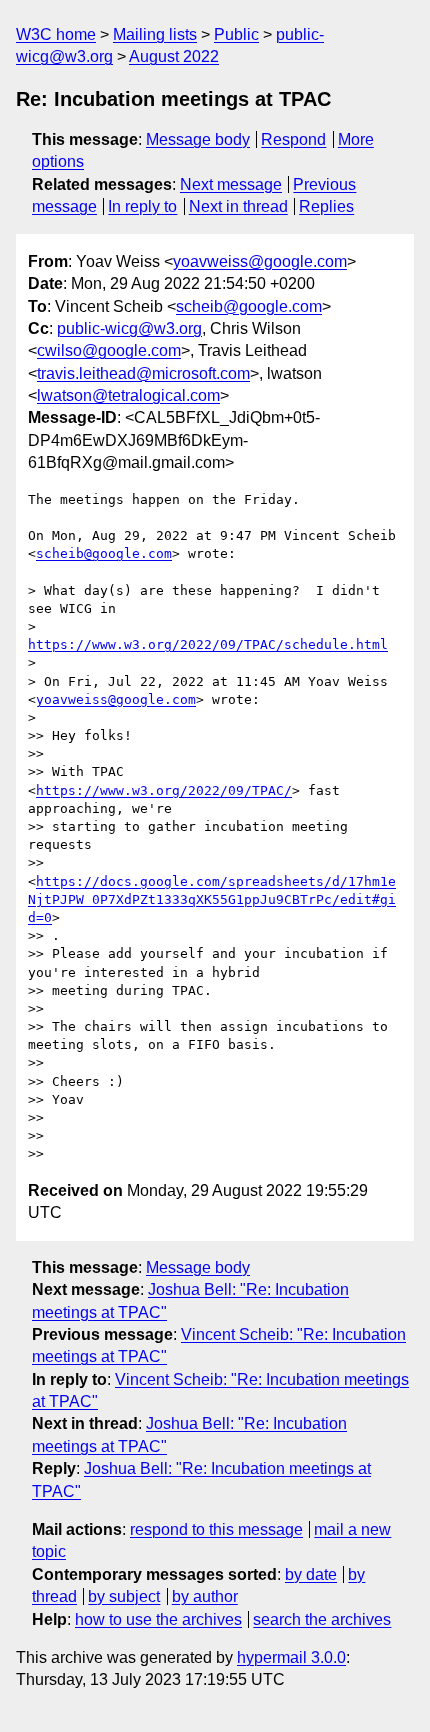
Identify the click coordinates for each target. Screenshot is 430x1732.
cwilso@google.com (109, 350)
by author (205, 1596)
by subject (124, 1596)
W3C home (56, 34)
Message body (198, 139)
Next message (231, 184)
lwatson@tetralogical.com (128, 395)
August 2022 (174, 56)
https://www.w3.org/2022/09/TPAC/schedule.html (208, 644)
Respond (293, 139)
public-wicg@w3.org (129, 328)
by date (311, 1574)
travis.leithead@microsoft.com (143, 373)
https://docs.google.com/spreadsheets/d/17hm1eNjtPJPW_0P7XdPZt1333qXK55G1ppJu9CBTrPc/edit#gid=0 (212, 899)
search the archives (322, 1619)
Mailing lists (155, 34)
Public (236, 34)
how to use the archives (158, 1619)
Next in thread (238, 206)
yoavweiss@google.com (260, 261)
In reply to (142, 206)
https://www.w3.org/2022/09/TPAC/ (164, 790)
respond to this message (216, 1529)
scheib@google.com (249, 306)
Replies (326, 206)
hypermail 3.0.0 (291, 1657)
